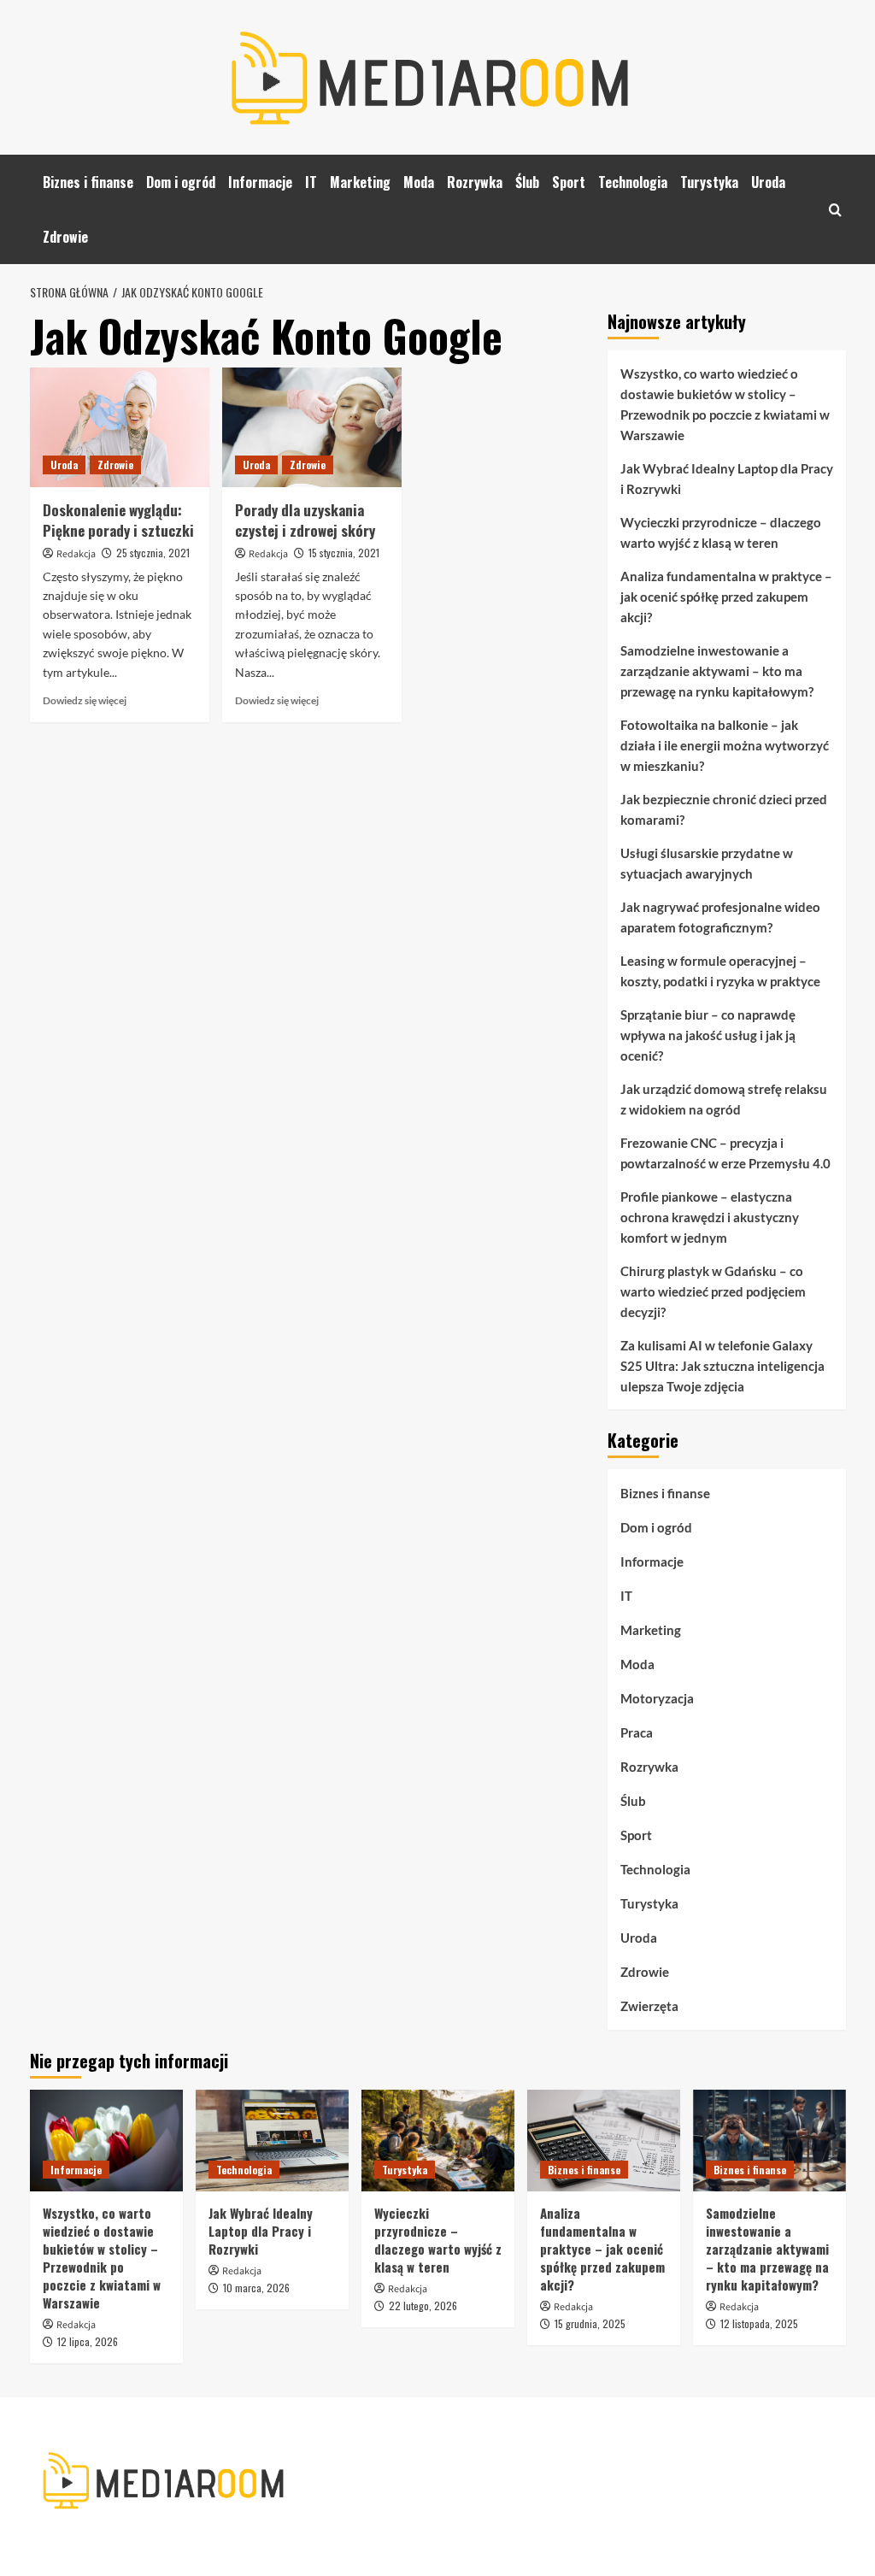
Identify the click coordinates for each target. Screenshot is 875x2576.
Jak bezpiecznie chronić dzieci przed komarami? (724, 809)
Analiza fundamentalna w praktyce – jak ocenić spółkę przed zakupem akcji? (726, 597)
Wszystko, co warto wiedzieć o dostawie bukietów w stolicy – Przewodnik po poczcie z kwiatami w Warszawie (725, 404)
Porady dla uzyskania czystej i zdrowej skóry (305, 520)
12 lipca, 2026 (88, 2341)
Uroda (768, 182)
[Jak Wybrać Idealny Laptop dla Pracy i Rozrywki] (272, 2141)
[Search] (835, 210)
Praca (637, 1732)
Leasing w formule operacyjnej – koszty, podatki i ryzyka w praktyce (720, 971)
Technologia (633, 182)
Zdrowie (65, 237)
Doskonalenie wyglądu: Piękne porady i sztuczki (118, 520)
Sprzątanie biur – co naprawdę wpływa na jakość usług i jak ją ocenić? (708, 1035)
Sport (569, 182)
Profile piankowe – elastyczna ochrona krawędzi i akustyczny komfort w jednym (710, 1217)
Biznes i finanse (88, 182)
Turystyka (709, 182)
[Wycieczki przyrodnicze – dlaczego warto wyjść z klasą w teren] (438, 2141)
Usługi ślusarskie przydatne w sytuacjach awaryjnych (707, 863)
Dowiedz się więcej (85, 700)
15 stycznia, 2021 (344, 553)
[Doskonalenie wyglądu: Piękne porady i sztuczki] (120, 427)
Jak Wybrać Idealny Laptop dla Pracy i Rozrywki (727, 479)
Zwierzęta (649, 2006)
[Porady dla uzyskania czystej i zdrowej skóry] (312, 427)
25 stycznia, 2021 (153, 553)
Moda (419, 182)
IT (311, 182)
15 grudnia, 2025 (590, 2323)
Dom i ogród (181, 182)
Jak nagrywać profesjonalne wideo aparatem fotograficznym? (720, 917)
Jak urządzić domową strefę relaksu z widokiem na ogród (724, 1099)
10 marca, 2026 (256, 2288)
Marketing (360, 182)
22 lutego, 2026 (423, 2305)
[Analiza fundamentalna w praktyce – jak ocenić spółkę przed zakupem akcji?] (604, 2141)
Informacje (260, 182)
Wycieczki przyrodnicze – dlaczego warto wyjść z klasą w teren (721, 532)
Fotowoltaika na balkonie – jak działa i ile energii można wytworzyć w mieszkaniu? (725, 745)
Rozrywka (475, 182)
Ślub (527, 182)
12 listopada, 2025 (759, 2323)
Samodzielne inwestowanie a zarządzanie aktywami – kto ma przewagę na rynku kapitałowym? (717, 671)
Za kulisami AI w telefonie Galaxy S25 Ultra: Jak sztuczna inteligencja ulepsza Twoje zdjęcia (722, 1366)
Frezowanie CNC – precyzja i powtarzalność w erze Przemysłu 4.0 (725, 1153)
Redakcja (76, 554)
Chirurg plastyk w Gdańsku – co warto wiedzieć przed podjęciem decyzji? (713, 1291)
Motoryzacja (657, 1698)
